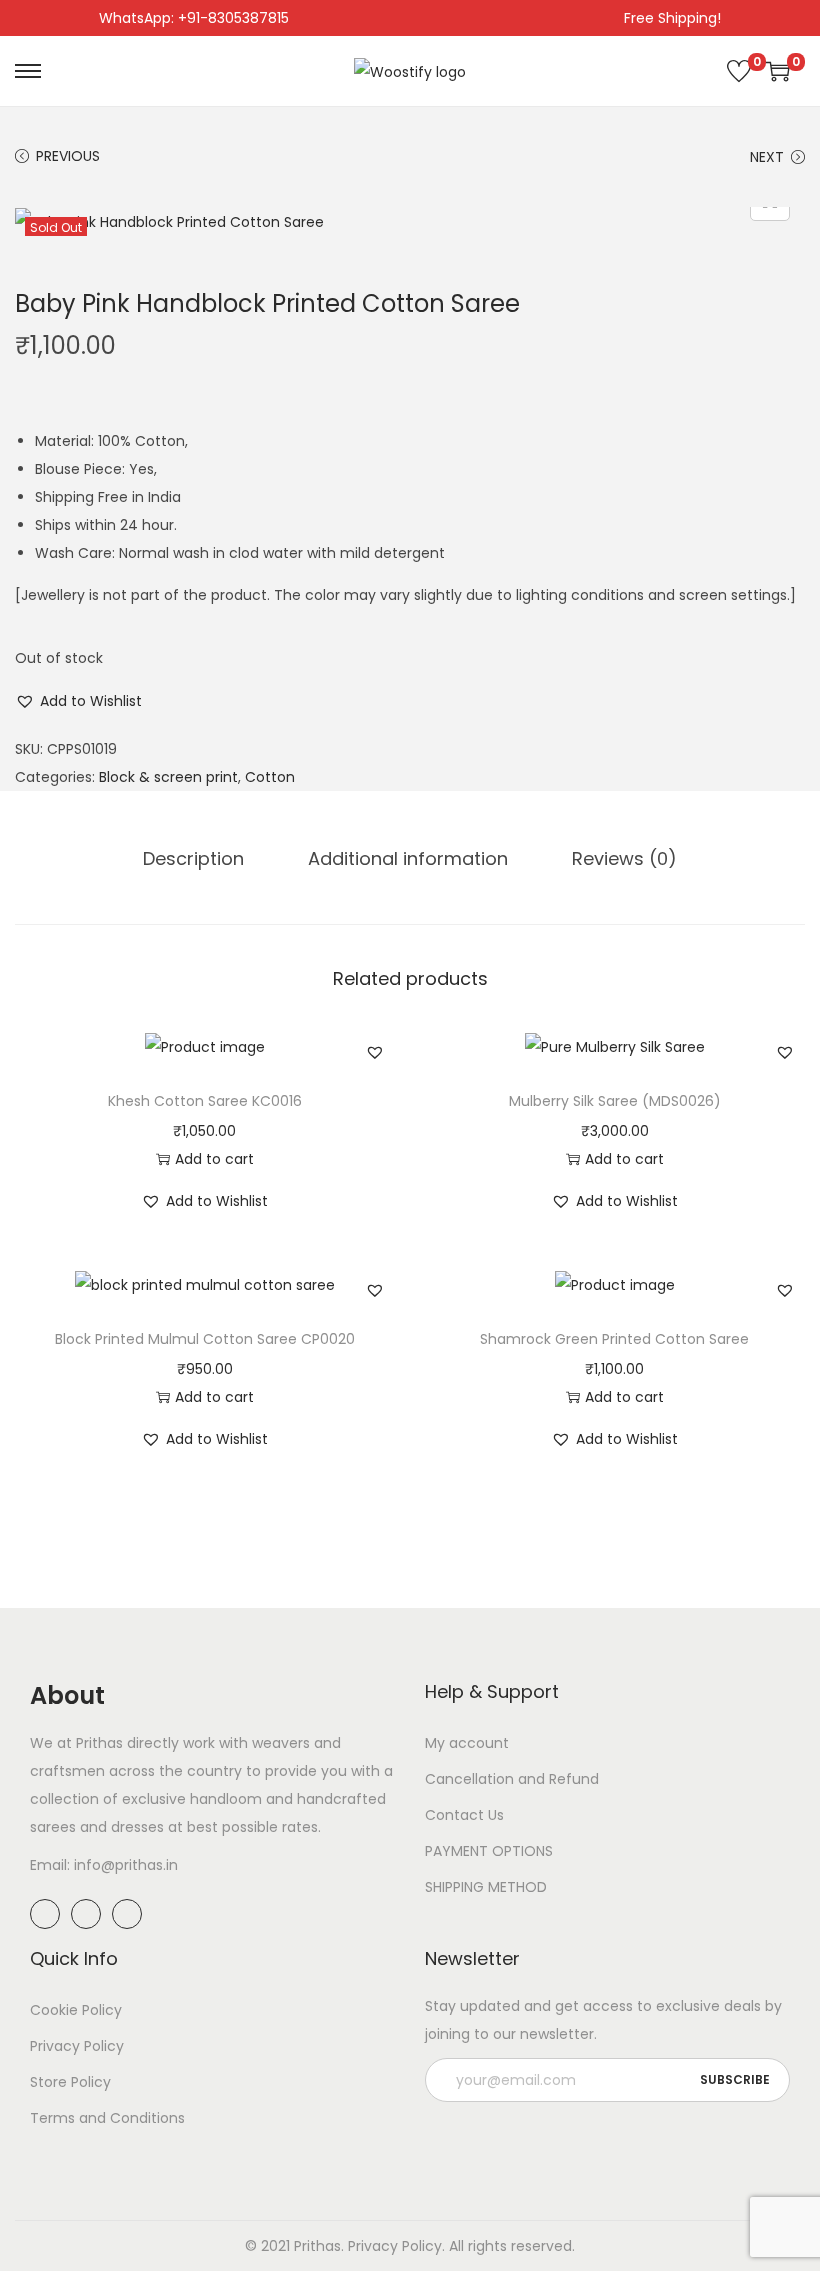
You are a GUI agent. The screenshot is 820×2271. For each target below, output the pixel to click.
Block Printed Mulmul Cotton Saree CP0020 (205, 1339)
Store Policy (70, 2082)
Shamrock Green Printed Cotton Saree (614, 1339)
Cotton (270, 777)
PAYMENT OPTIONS (489, 1851)
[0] (739, 71)
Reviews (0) (624, 858)
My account (467, 1743)
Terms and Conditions (107, 2118)
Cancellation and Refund (512, 1779)
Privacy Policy (77, 2046)
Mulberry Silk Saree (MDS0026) (615, 1101)
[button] (78, 701)
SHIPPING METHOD (486, 1887)
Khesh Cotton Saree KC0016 (205, 1101)
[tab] (193, 859)
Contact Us (464, 1815)
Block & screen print (168, 777)
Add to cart (214, 1159)
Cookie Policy (76, 2010)
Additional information (408, 858)
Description (193, 858)
